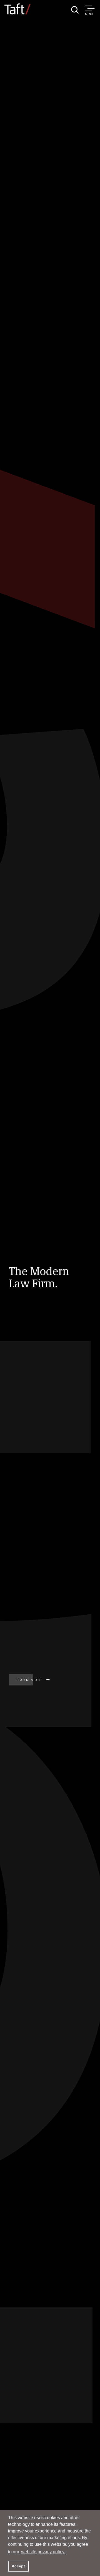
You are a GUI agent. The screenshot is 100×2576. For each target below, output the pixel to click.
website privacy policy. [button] (43, 2552)
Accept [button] (18, 2566)
